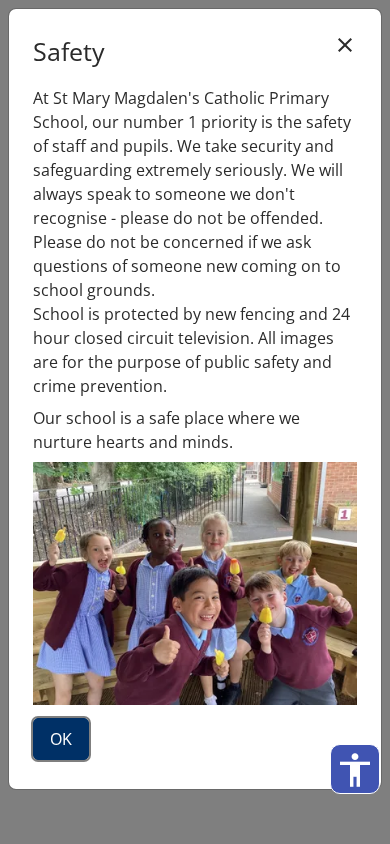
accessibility (355, 770)
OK (61, 739)
